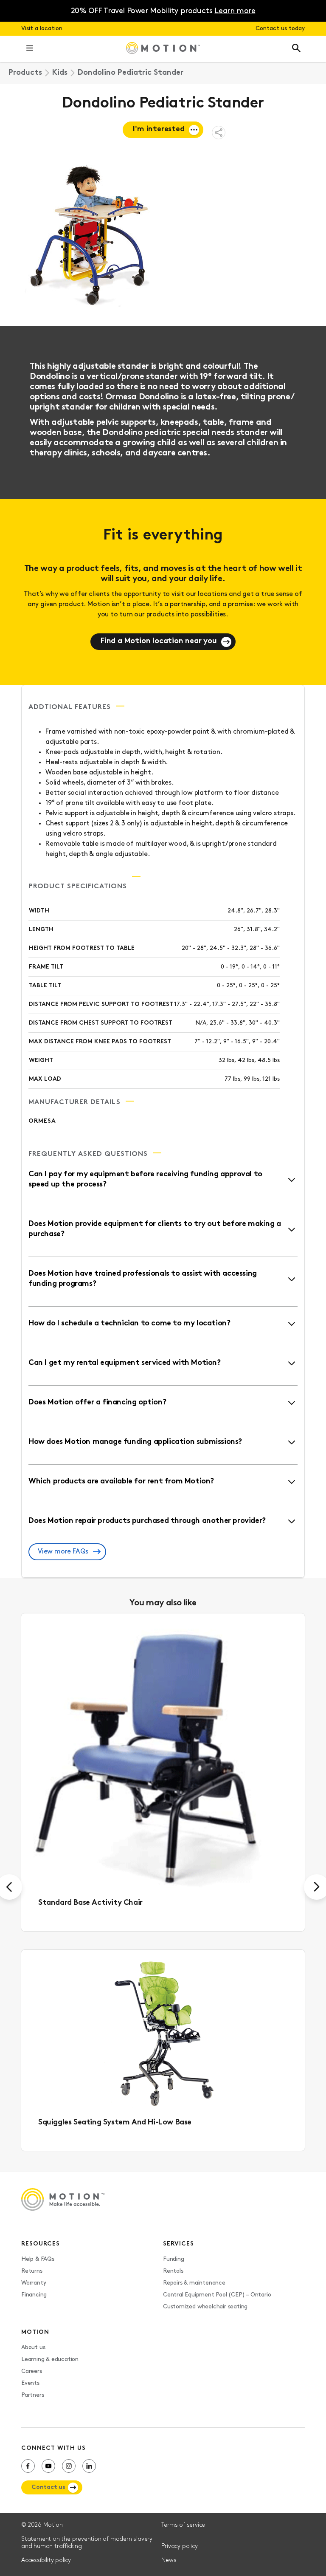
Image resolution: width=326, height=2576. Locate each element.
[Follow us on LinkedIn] (89, 2466)
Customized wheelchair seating (205, 2307)
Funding (174, 2259)
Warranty (34, 2283)
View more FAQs (63, 1552)
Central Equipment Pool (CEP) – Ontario (217, 2295)
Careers (32, 2371)
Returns (32, 2271)
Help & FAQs (38, 2259)
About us (33, 2348)
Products (25, 73)
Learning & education (50, 2360)
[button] (30, 49)
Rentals (173, 2271)
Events (30, 2383)
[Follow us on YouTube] (48, 2466)
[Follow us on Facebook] (28, 2466)
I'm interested (159, 130)
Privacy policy (179, 2546)
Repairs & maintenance (194, 2283)
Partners (32, 2395)
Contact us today (280, 29)
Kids (60, 73)
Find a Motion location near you (159, 641)
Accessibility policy (46, 2560)
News (169, 2560)
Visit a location (42, 29)
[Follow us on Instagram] (69, 2466)
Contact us (48, 2487)
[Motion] (163, 49)
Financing (34, 2295)
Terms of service (183, 2525)
